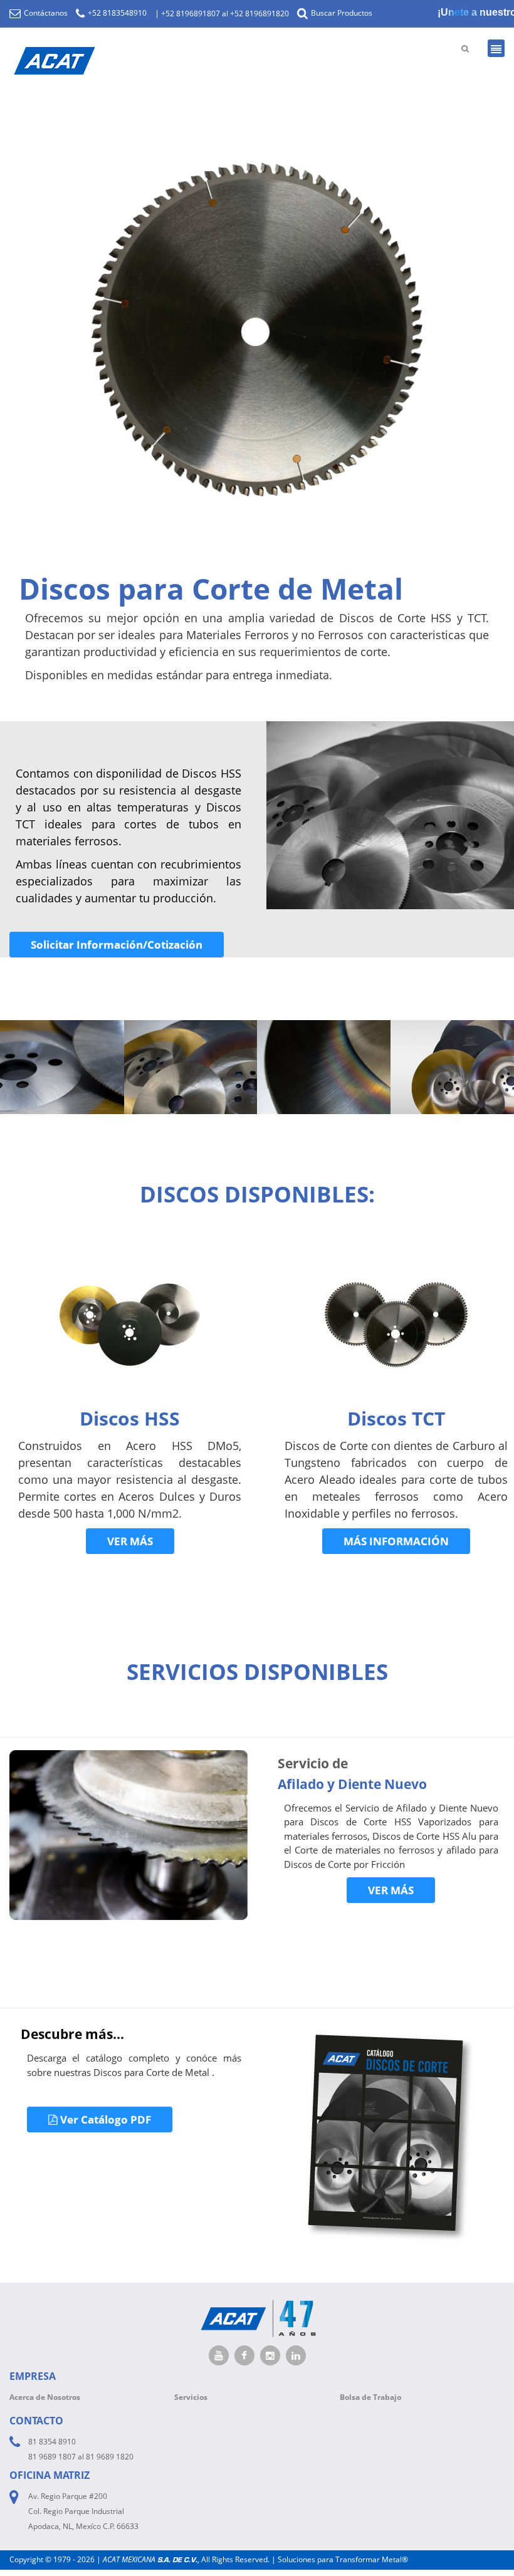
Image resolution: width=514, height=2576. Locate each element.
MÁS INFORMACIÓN (396, 1541)
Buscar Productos (341, 13)
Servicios (191, 2397)
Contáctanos (45, 13)
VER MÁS (130, 1541)
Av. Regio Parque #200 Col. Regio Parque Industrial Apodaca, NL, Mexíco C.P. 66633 (83, 2511)
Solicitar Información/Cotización (117, 945)
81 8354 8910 (52, 2442)
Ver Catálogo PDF (104, 2120)
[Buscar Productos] (465, 48)
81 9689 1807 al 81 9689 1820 (81, 2457)
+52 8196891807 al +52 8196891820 (225, 13)
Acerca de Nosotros (45, 2397)
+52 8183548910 (116, 13)
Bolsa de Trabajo (370, 2397)
